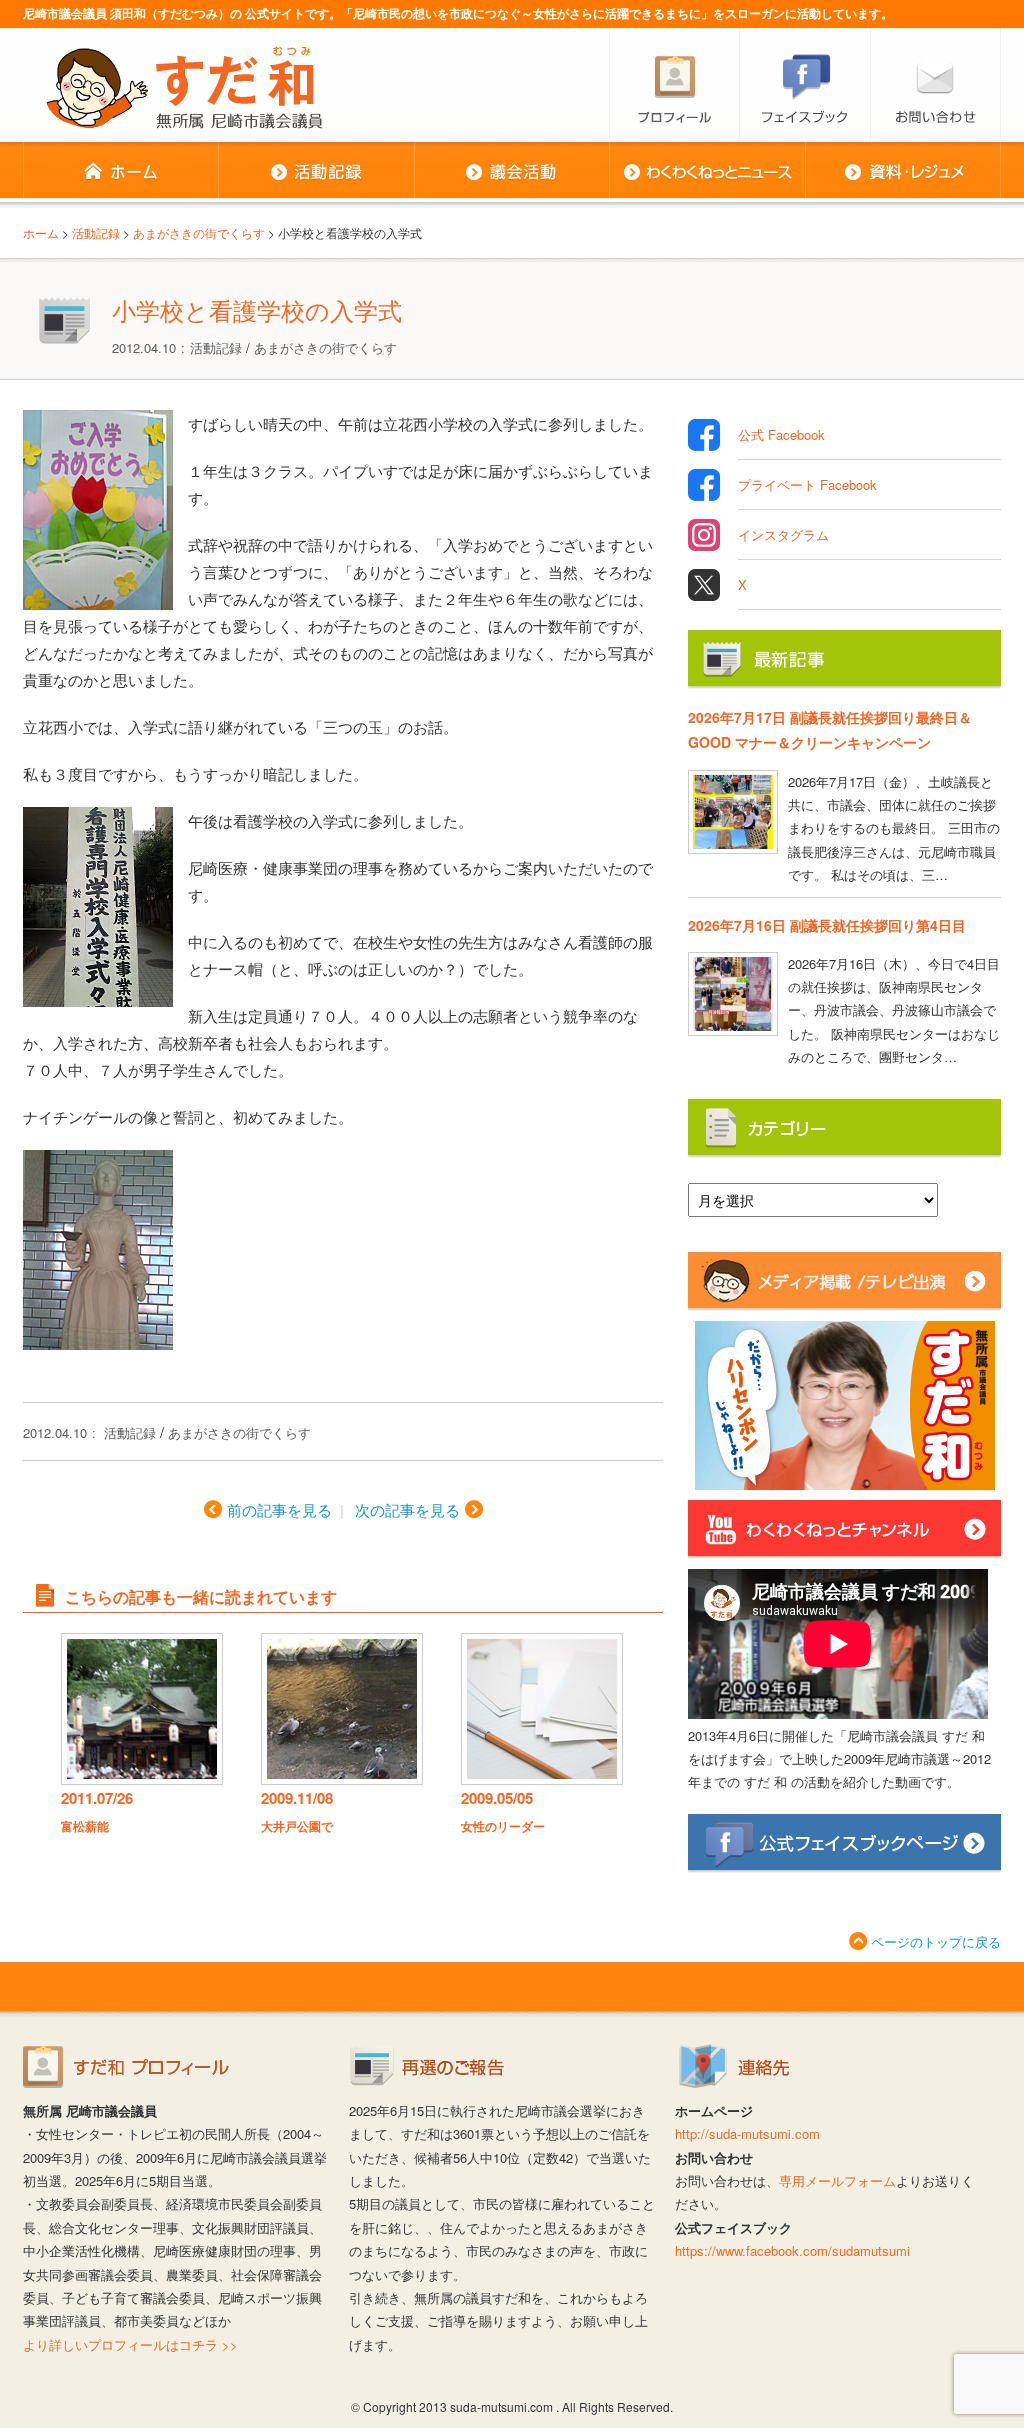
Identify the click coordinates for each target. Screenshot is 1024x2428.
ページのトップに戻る (936, 1941)
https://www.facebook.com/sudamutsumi (792, 2250)
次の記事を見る (407, 1509)
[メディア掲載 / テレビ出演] (844, 1302)
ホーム (120, 172)
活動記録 (316, 172)
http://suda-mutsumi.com (747, 2133)
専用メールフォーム (837, 2180)
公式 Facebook (781, 434)
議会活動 (511, 172)
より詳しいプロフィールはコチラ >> (130, 2344)
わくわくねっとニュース (707, 172)
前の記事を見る (279, 1509)
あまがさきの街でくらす (325, 347)
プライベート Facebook (807, 484)
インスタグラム (783, 534)
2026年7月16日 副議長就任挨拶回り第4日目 (827, 925)
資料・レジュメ (903, 172)
